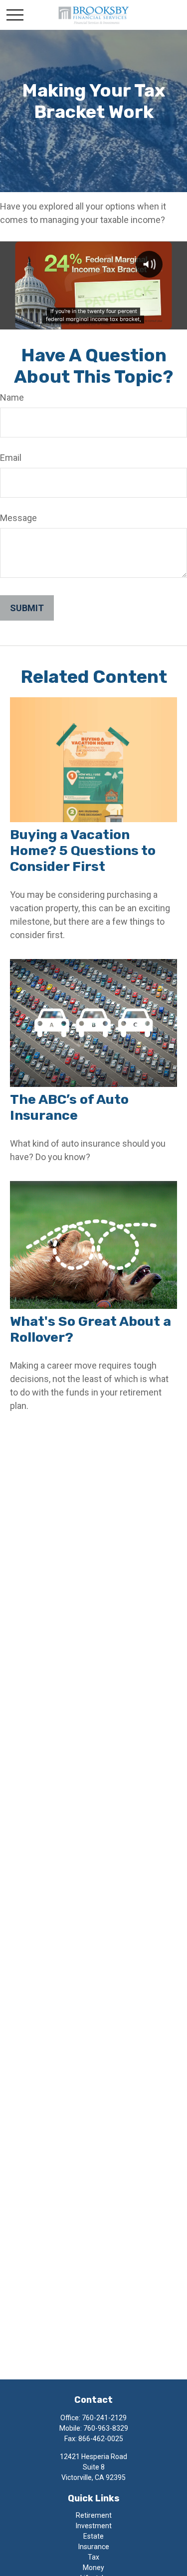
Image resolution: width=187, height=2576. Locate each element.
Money (93, 2568)
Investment (94, 2526)
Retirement (94, 2515)
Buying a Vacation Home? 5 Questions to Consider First (83, 851)
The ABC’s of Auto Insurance (69, 1107)
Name (12, 397)
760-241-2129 (104, 2418)
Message (18, 518)
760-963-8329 (106, 2428)
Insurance (94, 2547)
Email (11, 458)
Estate (93, 2536)
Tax (93, 2557)
